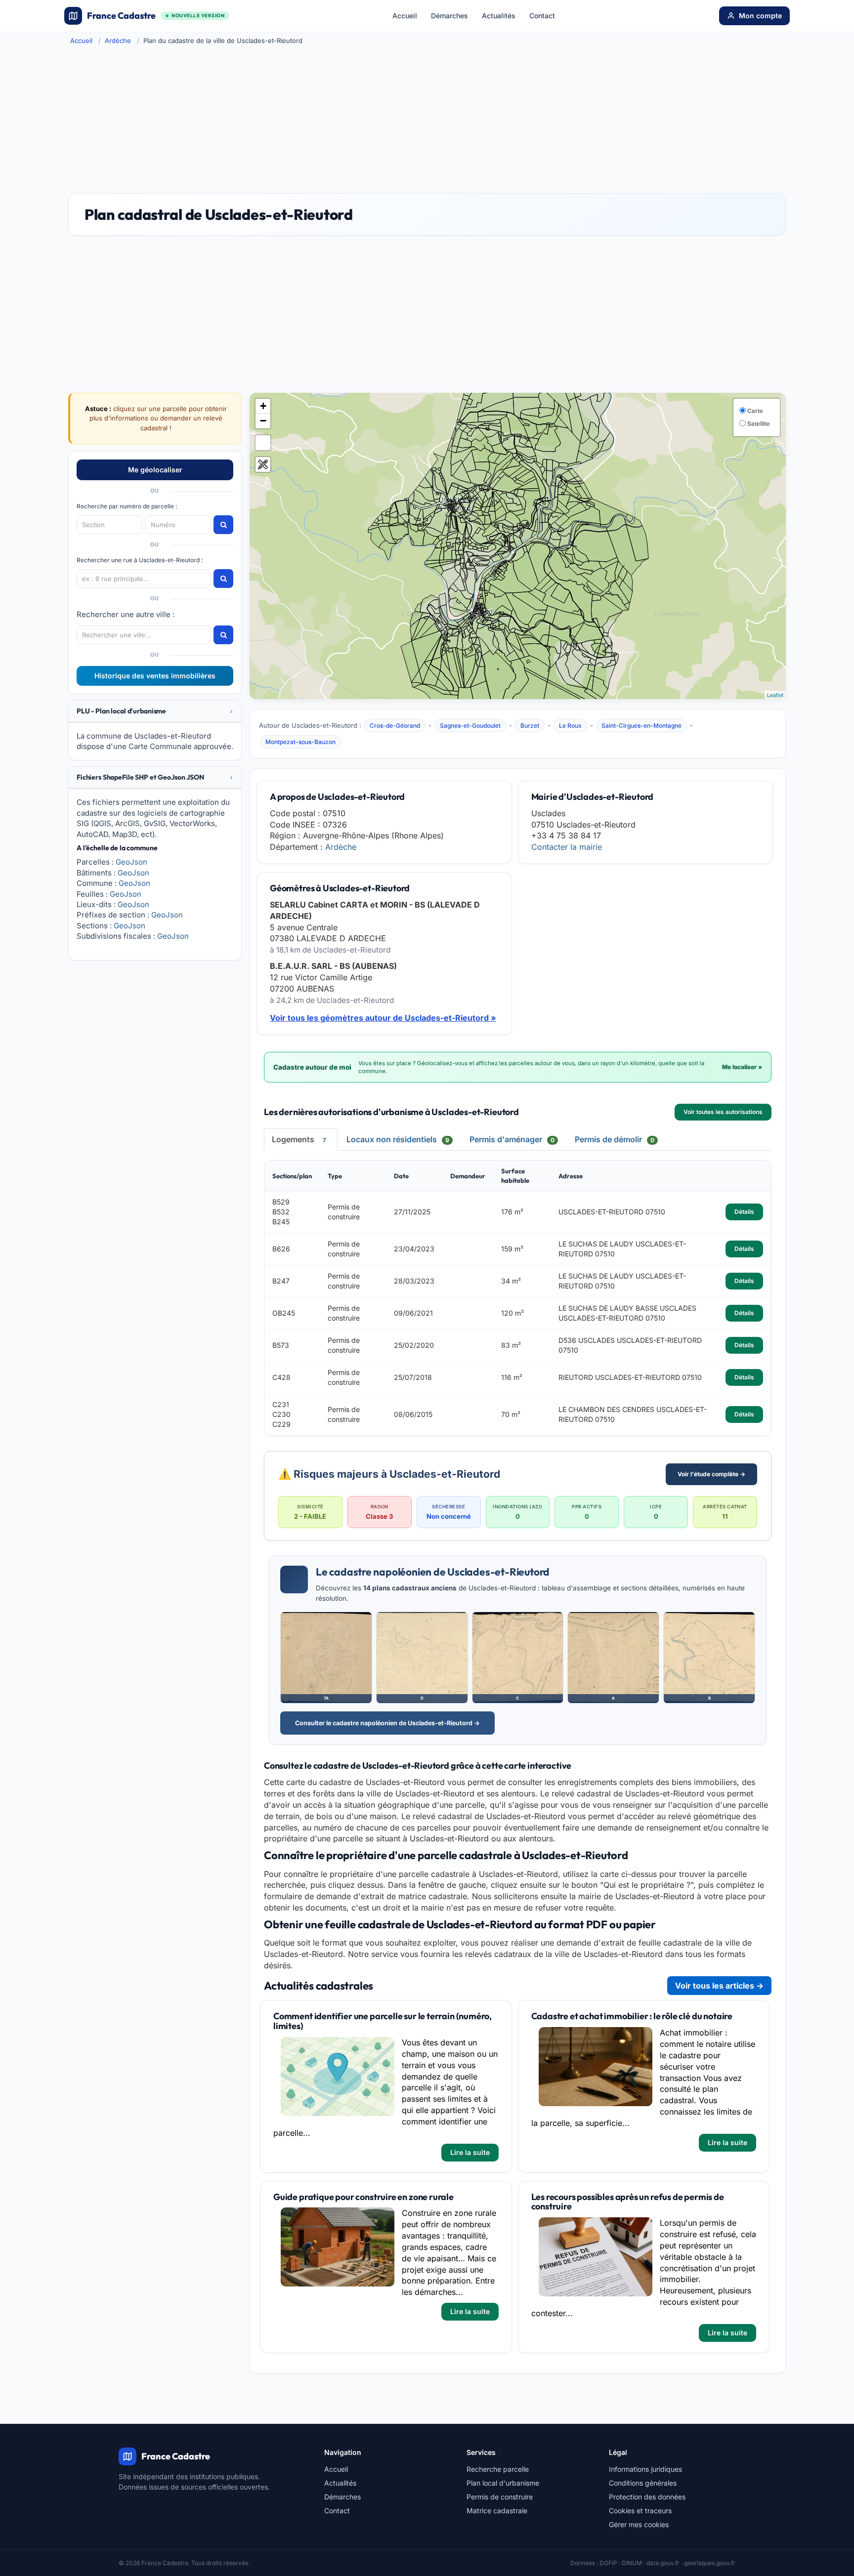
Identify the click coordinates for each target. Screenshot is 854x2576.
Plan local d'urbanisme (503, 2483)
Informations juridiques (645, 2469)
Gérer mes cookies (639, 2524)
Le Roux (570, 726)
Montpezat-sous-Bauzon (300, 742)
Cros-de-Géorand (395, 726)
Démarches (449, 16)
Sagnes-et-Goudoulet (470, 726)
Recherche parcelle (498, 2469)
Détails (744, 1212)
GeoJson (131, 862)
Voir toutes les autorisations (723, 1112)
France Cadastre (156, 16)
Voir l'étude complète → (711, 1474)
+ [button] (263, 406)
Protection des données (647, 2497)
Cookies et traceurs (640, 2511)
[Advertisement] (427, 119)
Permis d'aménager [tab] (512, 1139)
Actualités (499, 16)
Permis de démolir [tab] (615, 1139)
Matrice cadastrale (497, 2511)
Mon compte (760, 16)
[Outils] (263, 464)
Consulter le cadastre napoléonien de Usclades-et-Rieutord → (387, 1723)
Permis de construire (500, 2497)
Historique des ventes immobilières (155, 676)
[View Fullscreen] (263, 443)
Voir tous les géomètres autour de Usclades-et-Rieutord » (383, 1018)
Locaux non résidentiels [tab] (398, 1139)
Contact (542, 16)
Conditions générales (643, 2483)
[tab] (155, 711)
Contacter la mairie (567, 847)
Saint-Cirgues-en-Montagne (641, 726)
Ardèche (118, 41)
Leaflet (775, 695)
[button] (155, 711)
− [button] (263, 421)
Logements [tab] (299, 1139)
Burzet (530, 726)
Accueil (405, 16)
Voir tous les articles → (719, 1986)
